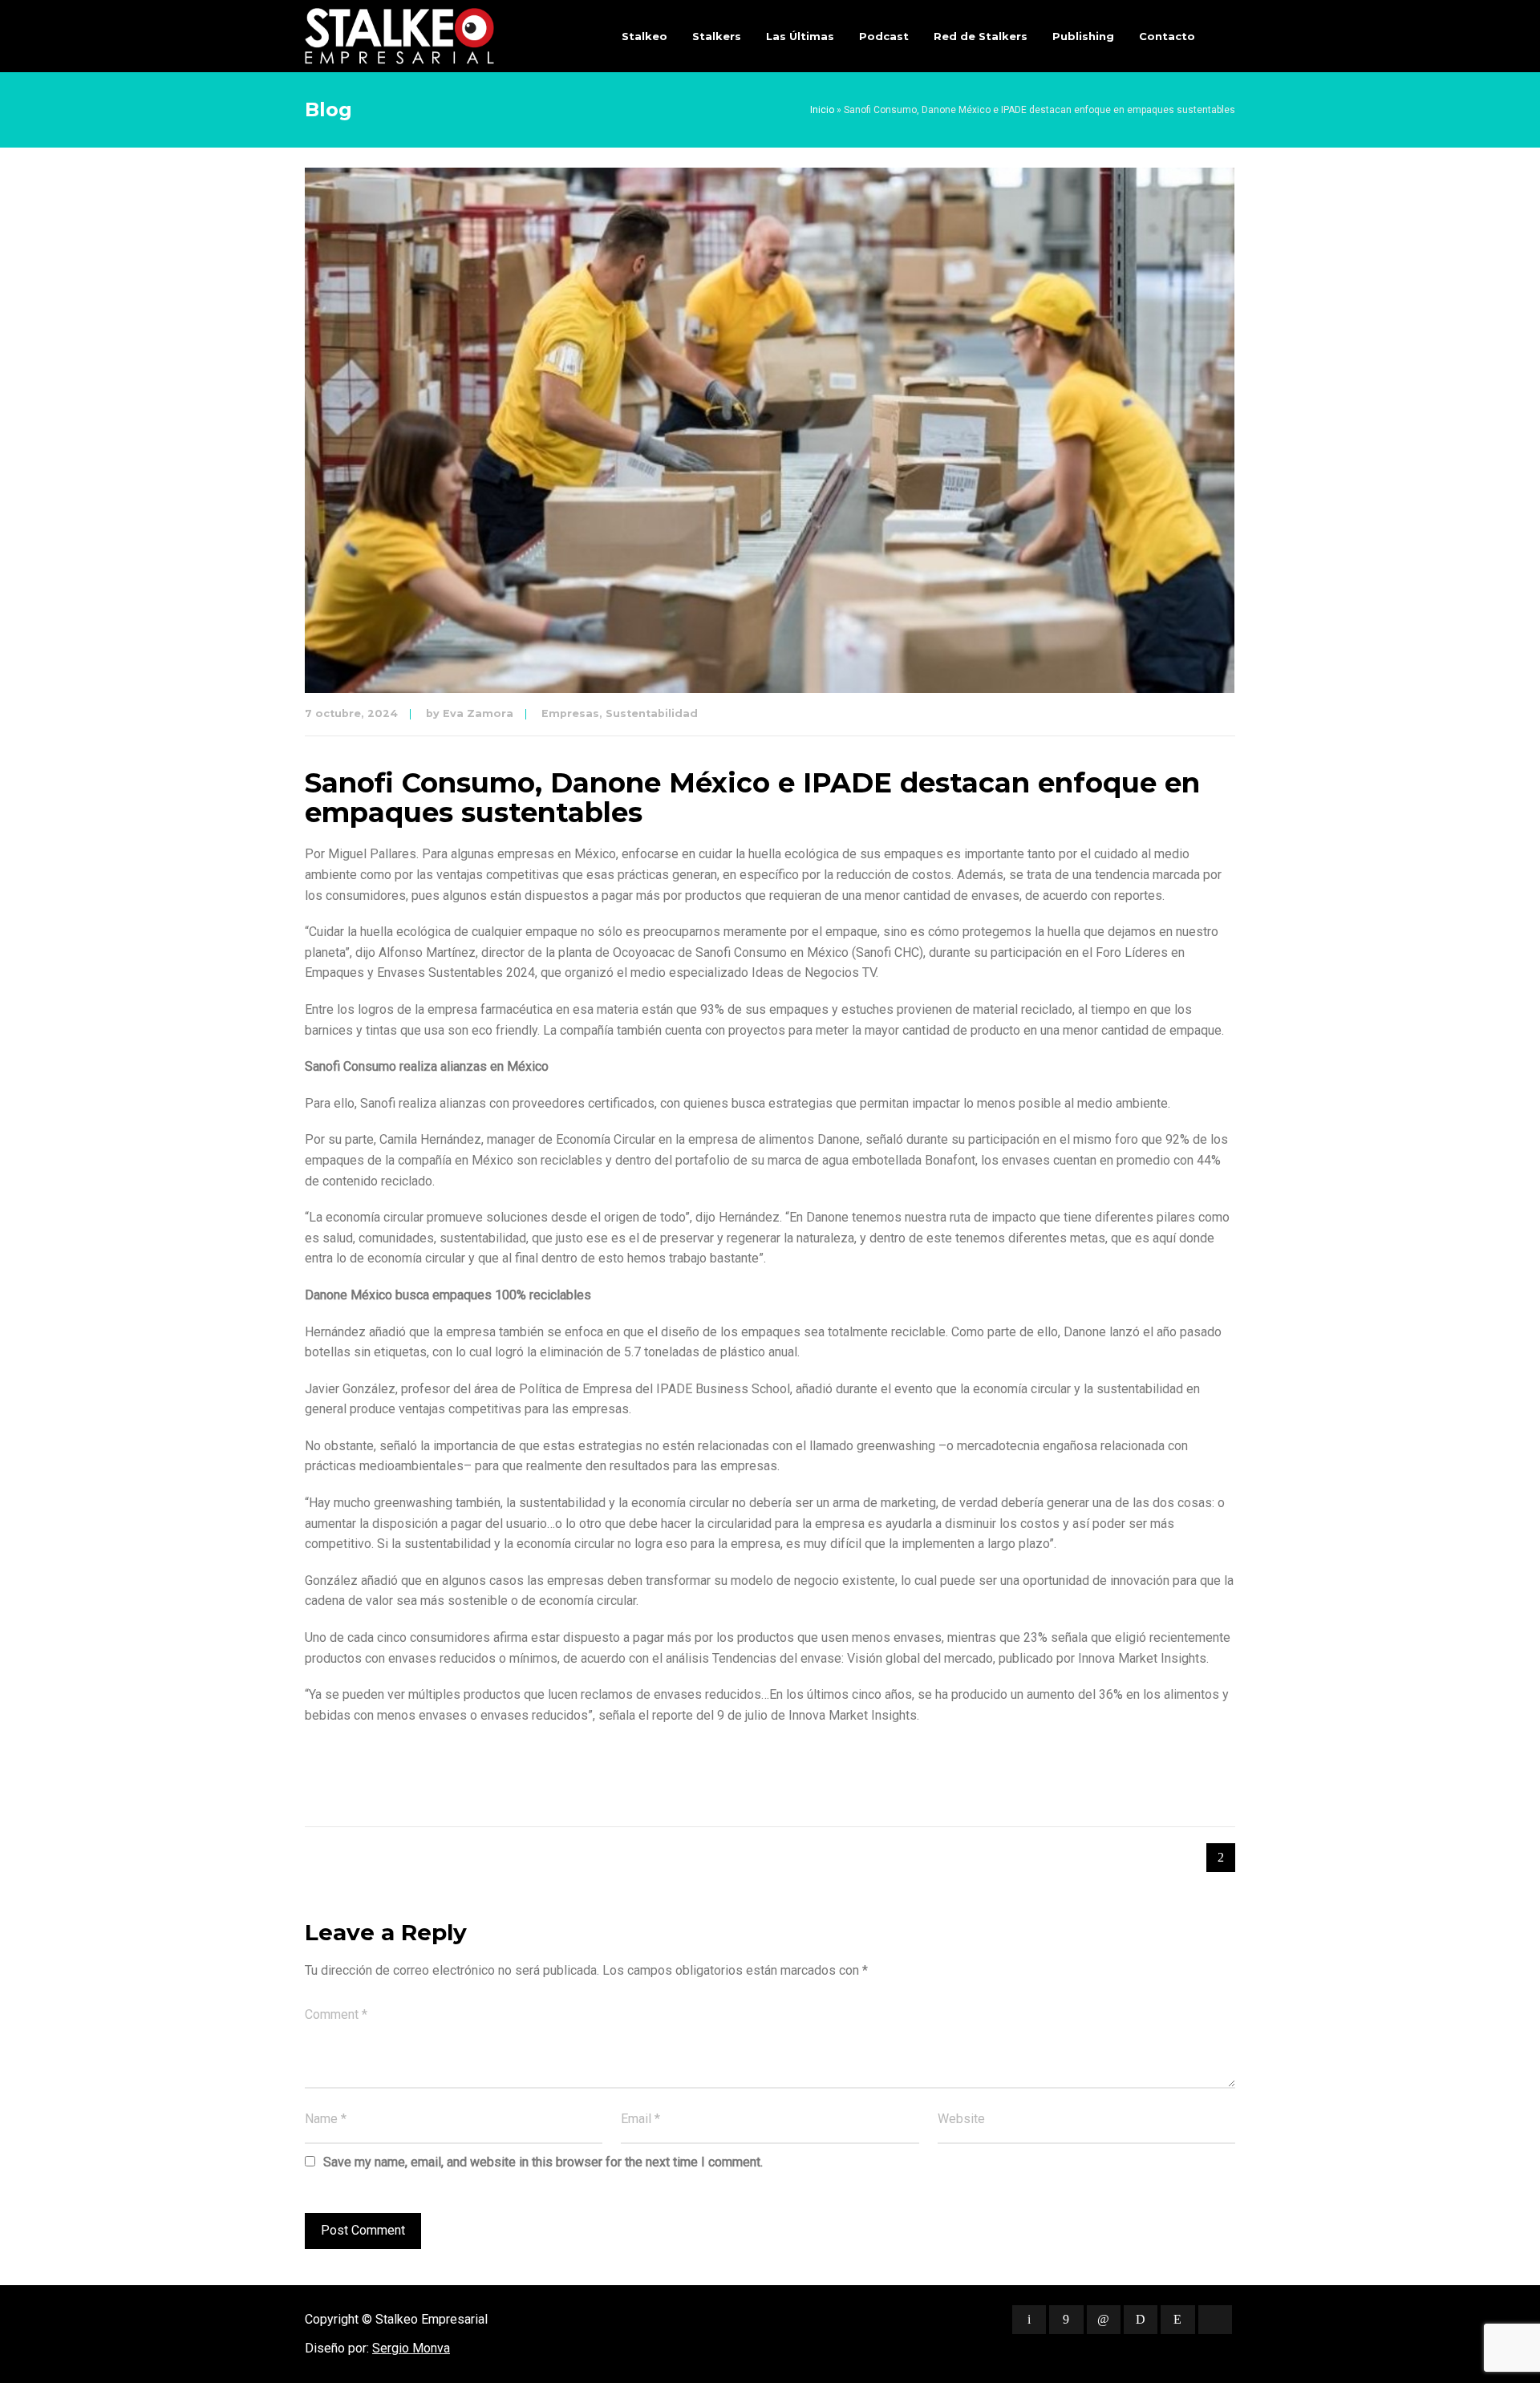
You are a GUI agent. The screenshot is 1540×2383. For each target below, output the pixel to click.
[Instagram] (1177, 2320)
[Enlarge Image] (770, 430)
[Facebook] (1066, 2320)
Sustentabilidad (652, 713)
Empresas (570, 713)
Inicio (822, 110)
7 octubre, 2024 (351, 713)
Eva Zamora (478, 713)
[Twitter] (1029, 2320)
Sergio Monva (411, 2348)
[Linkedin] (1104, 2320)
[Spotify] (1141, 2320)
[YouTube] (1215, 2320)
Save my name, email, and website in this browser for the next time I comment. (543, 2162)
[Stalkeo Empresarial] (399, 36)
